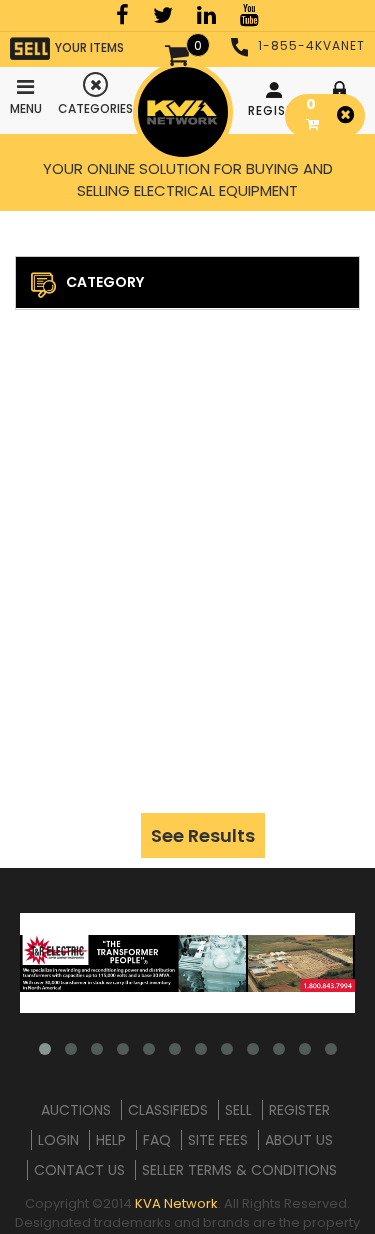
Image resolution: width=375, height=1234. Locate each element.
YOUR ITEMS (89, 47)
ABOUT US (299, 1140)
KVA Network (176, 1203)
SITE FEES (218, 1140)
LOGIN (58, 1140)
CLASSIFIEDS (168, 1110)
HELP (111, 1140)
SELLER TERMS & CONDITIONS (239, 1170)
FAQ (157, 1140)
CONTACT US (79, 1170)
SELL (238, 1110)
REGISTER (276, 110)
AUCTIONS (76, 1110)
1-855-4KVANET (311, 45)
